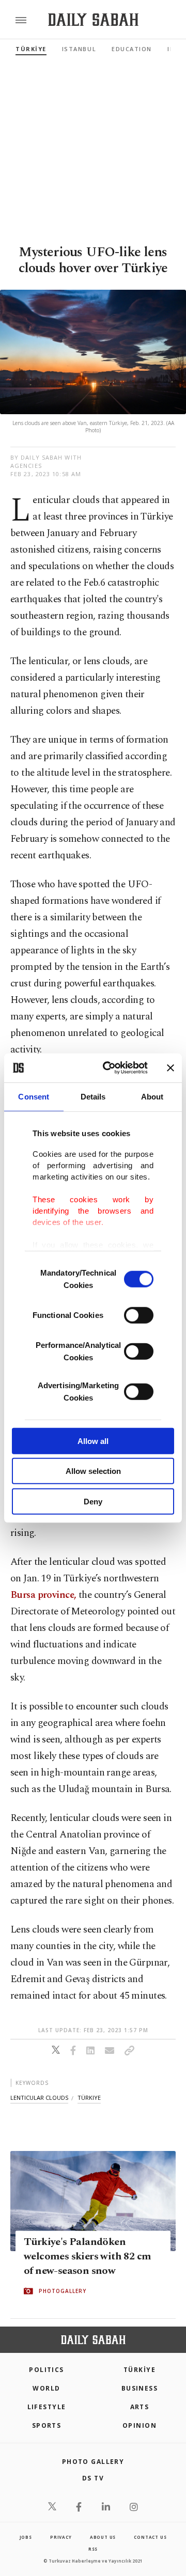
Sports (47, 2425)
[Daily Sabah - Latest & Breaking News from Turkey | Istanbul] (93, 20)
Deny (93, 1501)
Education (132, 49)
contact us (150, 2537)
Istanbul (79, 49)
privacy (61, 2537)
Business (140, 2388)
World (46, 2388)
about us (103, 2537)
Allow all (93, 1441)
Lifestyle (47, 2407)
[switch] (139, 1315)
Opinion (139, 2425)
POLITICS (47, 2370)
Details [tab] (93, 1096)
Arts (140, 2407)
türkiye (89, 2098)
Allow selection (93, 1471)
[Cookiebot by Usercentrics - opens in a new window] (109, 1068)
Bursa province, (43, 1595)
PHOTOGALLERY (63, 2291)
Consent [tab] (34, 1096)
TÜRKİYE (31, 49)
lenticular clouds (39, 2098)
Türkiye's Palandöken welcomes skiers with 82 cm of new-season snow (87, 2257)
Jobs (26, 2537)
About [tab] (152, 1096)
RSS (93, 2549)
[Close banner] (171, 1068)
